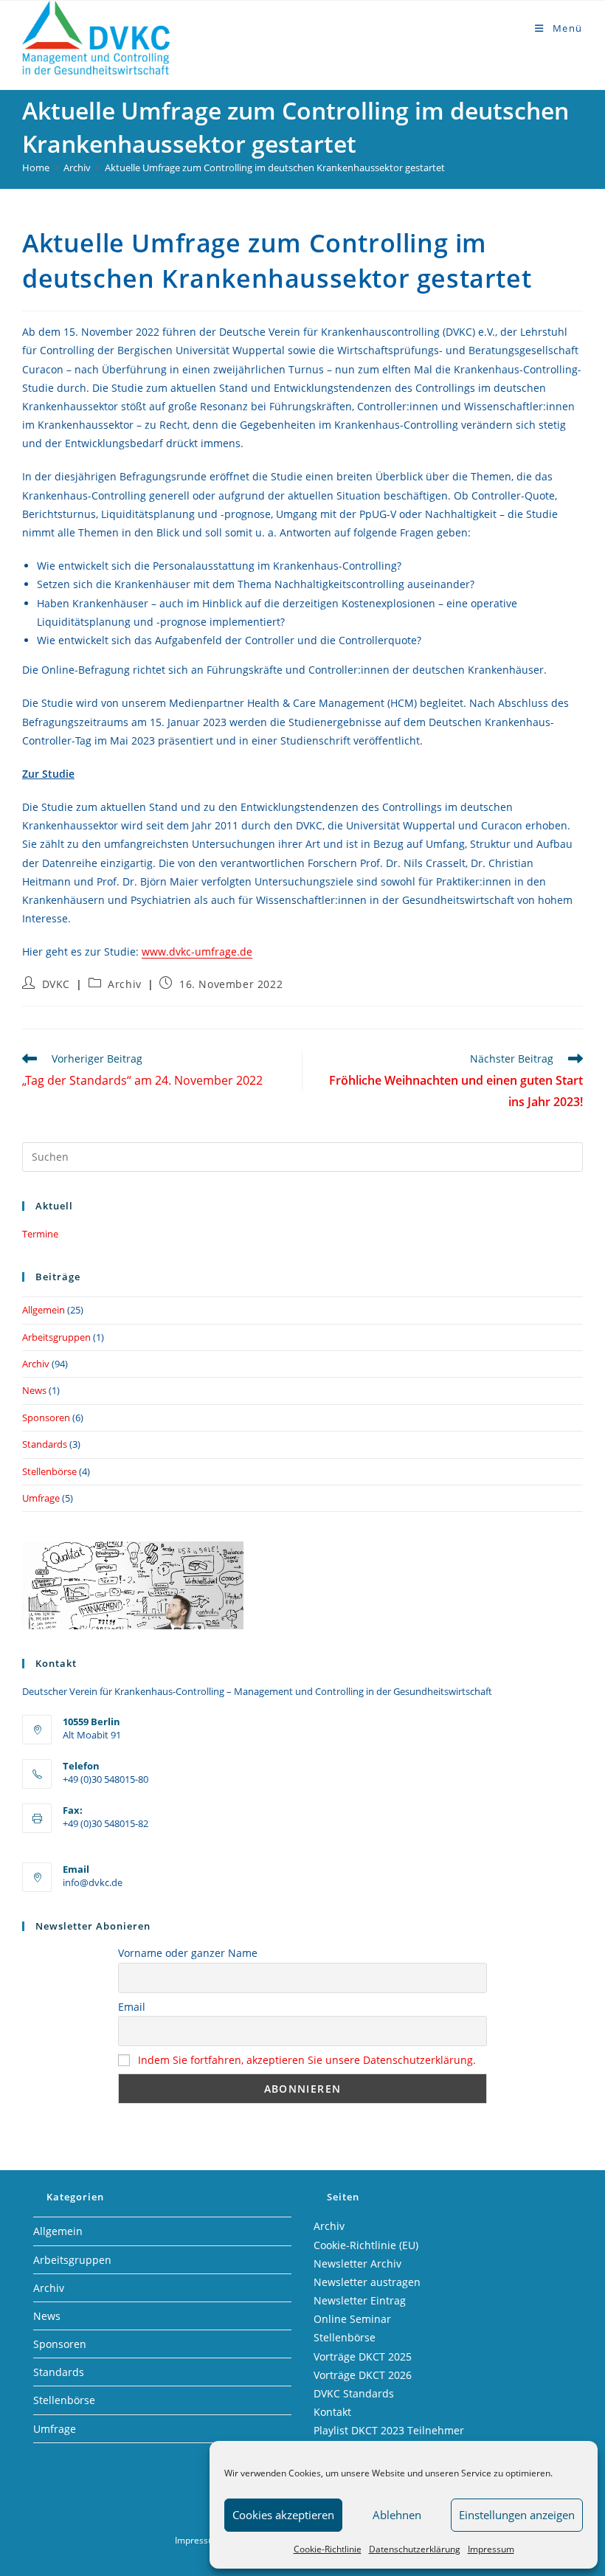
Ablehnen (397, 2515)
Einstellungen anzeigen (517, 2515)
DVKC (56, 984)
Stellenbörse (49, 1471)
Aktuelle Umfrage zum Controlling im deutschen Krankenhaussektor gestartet (275, 168)
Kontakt (332, 2412)
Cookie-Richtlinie (328, 2549)
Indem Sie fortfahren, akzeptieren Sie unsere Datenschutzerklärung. (307, 2060)
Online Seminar (352, 2319)
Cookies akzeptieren (283, 2515)
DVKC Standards (354, 2393)
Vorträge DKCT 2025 (363, 2356)
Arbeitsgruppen (56, 1337)
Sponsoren (46, 1418)
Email (132, 2007)
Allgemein (44, 1310)
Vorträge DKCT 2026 (363, 2375)
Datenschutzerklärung (415, 2549)
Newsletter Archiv (357, 2264)
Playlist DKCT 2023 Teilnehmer (389, 2430)
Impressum (491, 2549)
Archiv (125, 984)
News (34, 1390)
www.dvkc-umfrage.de (197, 952)
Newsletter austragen (367, 2282)
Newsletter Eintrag (360, 2300)
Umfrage (41, 1498)
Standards (45, 1444)
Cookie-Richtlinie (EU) (366, 2245)
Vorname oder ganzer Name (188, 1953)
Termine (40, 1234)
